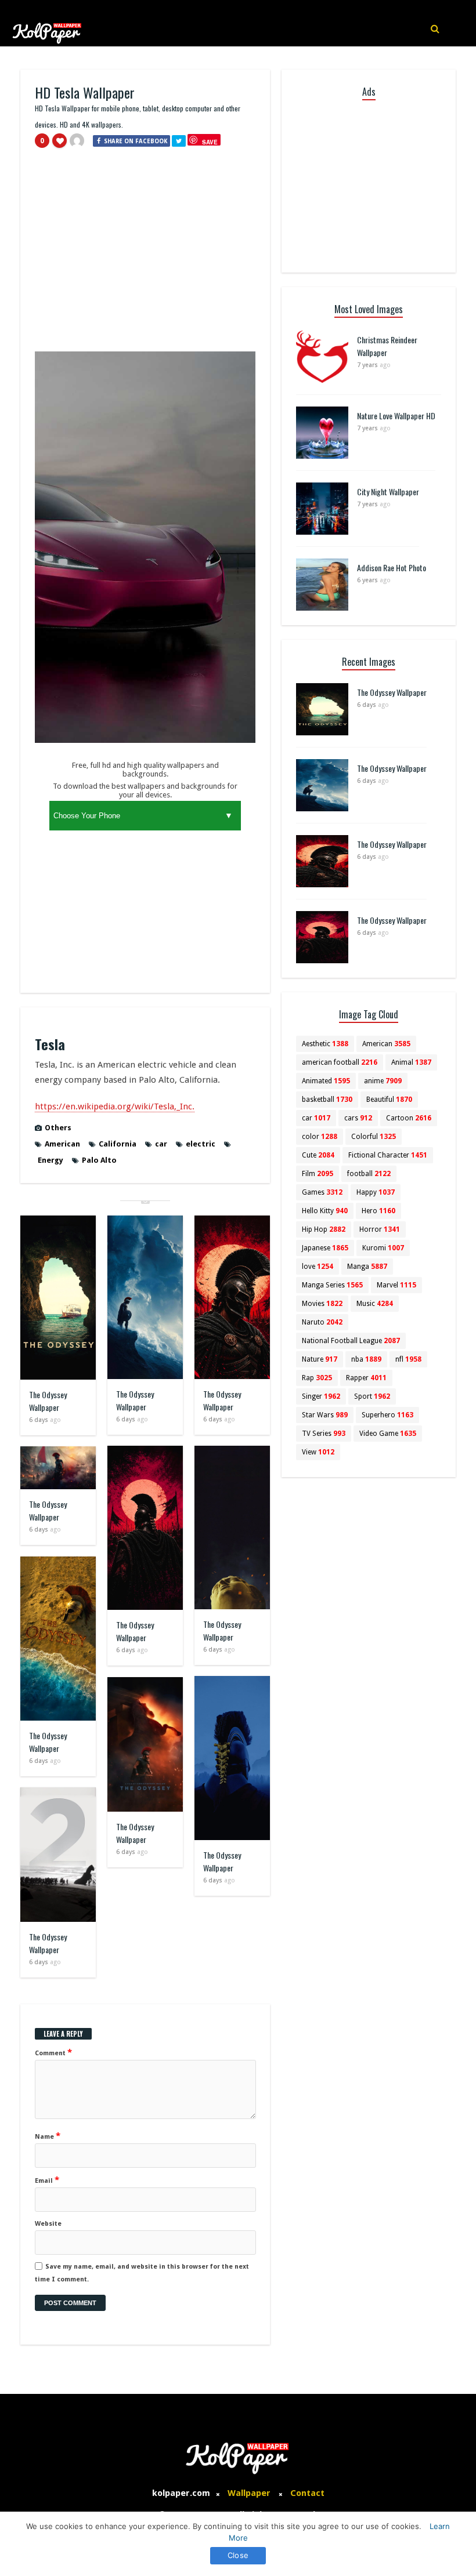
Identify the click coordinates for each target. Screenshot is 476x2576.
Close (238, 2555)
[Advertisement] (145, 255)
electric (201, 1144)
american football (340, 1062)
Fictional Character (388, 1155)
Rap (317, 1378)
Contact (307, 2493)
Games (322, 1192)
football (369, 1174)
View (318, 1452)
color (320, 1137)
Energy (51, 1160)
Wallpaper (249, 2493)
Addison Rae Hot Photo (392, 567)
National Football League (351, 1341)
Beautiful (389, 1100)
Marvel (396, 1285)
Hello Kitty (325, 1211)
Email (47, 2180)
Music (375, 1304)
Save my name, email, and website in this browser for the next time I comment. (142, 2273)
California (118, 1144)
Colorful (374, 1137)
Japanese (325, 1248)
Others (58, 1128)
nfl (408, 1359)
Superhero (387, 1415)
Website (48, 2224)
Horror (380, 1229)
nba (366, 1359)
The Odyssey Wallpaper (48, 1401)
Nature (320, 1359)
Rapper (366, 1378)
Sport (372, 1396)
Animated (326, 1081)
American (62, 1144)
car (161, 1144)
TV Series (324, 1434)
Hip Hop (324, 1229)
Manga (367, 1267)
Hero (378, 1211)
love (318, 1267)
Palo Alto (99, 1160)
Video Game (388, 1434)
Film (318, 1174)
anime (383, 1081)
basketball (327, 1100)
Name (48, 2136)
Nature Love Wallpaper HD (396, 416)
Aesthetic (325, 1044)
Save (210, 142)
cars (358, 1118)
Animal (411, 1062)
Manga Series (332, 1285)
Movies (322, 1304)
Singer (321, 1396)
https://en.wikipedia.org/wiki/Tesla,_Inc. (115, 1106)
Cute (318, 1155)
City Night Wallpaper (388, 491)
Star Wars (325, 1415)
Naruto (322, 1322)
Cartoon (409, 1118)
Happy (376, 1192)
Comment (53, 2052)
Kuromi (383, 1248)
